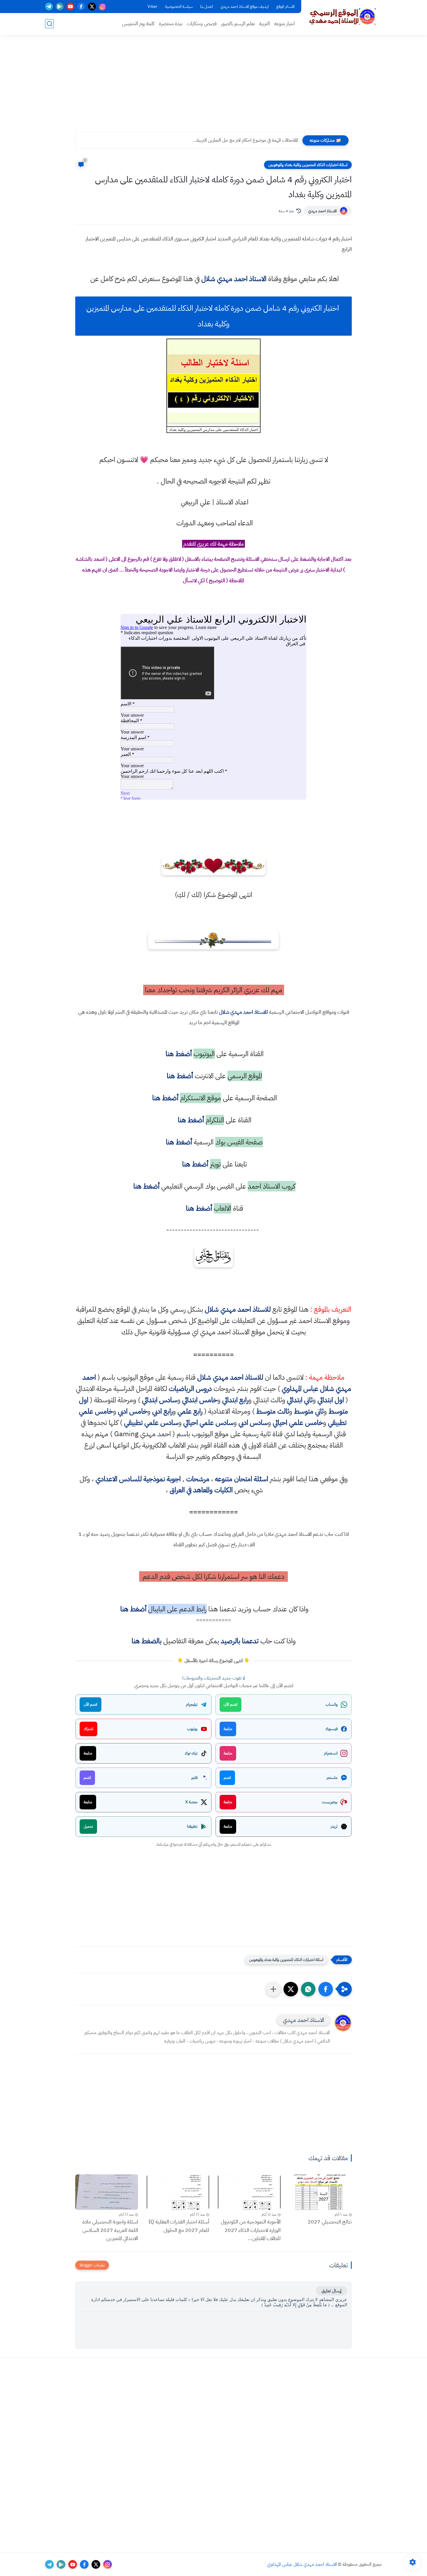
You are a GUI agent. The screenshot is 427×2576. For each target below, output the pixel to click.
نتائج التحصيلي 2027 (330, 2222)
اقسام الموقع (285, 7)
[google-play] (60, 7)
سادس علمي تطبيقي (151, 1423)
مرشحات (198, 1479)
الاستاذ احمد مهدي (322, 211)
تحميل (88, 1826)
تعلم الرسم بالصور (238, 24)
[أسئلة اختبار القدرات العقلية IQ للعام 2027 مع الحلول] (178, 2192)
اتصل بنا (207, 7)
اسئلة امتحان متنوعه (242, 1479)
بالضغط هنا (147, 1641)
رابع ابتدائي (235, 1400)
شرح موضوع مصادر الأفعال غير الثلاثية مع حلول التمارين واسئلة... (242, 140)
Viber (152, 7)
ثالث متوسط (273, 1411)
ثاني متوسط (309, 1411)
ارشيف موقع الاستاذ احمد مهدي (245, 7)
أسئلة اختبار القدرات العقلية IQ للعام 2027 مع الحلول (179, 2226)
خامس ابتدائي (200, 1400)
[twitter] (92, 7)
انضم (227, 1778)
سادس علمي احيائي (208, 1423)
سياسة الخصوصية (179, 7)
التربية (264, 24)
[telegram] (49, 7)
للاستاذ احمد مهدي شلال (243, 1012)
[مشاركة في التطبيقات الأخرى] (273, 1989)
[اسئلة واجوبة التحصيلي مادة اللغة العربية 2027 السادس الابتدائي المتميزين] (107, 2192)
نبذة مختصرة (171, 24)
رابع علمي (190, 1411)
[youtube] (70, 7)
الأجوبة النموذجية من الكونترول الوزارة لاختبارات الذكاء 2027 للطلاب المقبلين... (251, 2230)
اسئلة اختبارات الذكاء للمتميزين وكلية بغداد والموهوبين (308, 165)
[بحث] (49, 24)
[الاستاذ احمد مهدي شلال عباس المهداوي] (343, 17)
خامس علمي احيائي (298, 1423)
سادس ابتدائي (160, 1400)
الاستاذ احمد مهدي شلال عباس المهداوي (302, 2564)
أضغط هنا (178, 1054)
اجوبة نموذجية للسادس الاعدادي (138, 1479)
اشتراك (88, 1729)
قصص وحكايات (202, 24)
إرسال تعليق (331, 2291)
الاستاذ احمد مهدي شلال (234, 279)
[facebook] (81, 7)
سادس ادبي (253, 1423)
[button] (326, 1989)
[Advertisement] (214, 87)
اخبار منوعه (285, 24)
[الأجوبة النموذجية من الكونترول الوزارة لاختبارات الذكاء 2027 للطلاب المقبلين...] (249, 2192)
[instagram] (103, 7)
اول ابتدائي (331, 1400)
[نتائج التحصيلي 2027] (321, 2192)
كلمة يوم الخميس (138, 24)
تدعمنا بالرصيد (240, 1641)
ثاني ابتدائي (300, 1400)
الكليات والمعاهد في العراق (201, 1490)
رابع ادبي (162, 1411)
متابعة (228, 1729)
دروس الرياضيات (190, 1389)
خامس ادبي (133, 1411)
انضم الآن (230, 1704)
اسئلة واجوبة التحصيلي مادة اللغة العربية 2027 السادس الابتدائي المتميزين (110, 2230)
